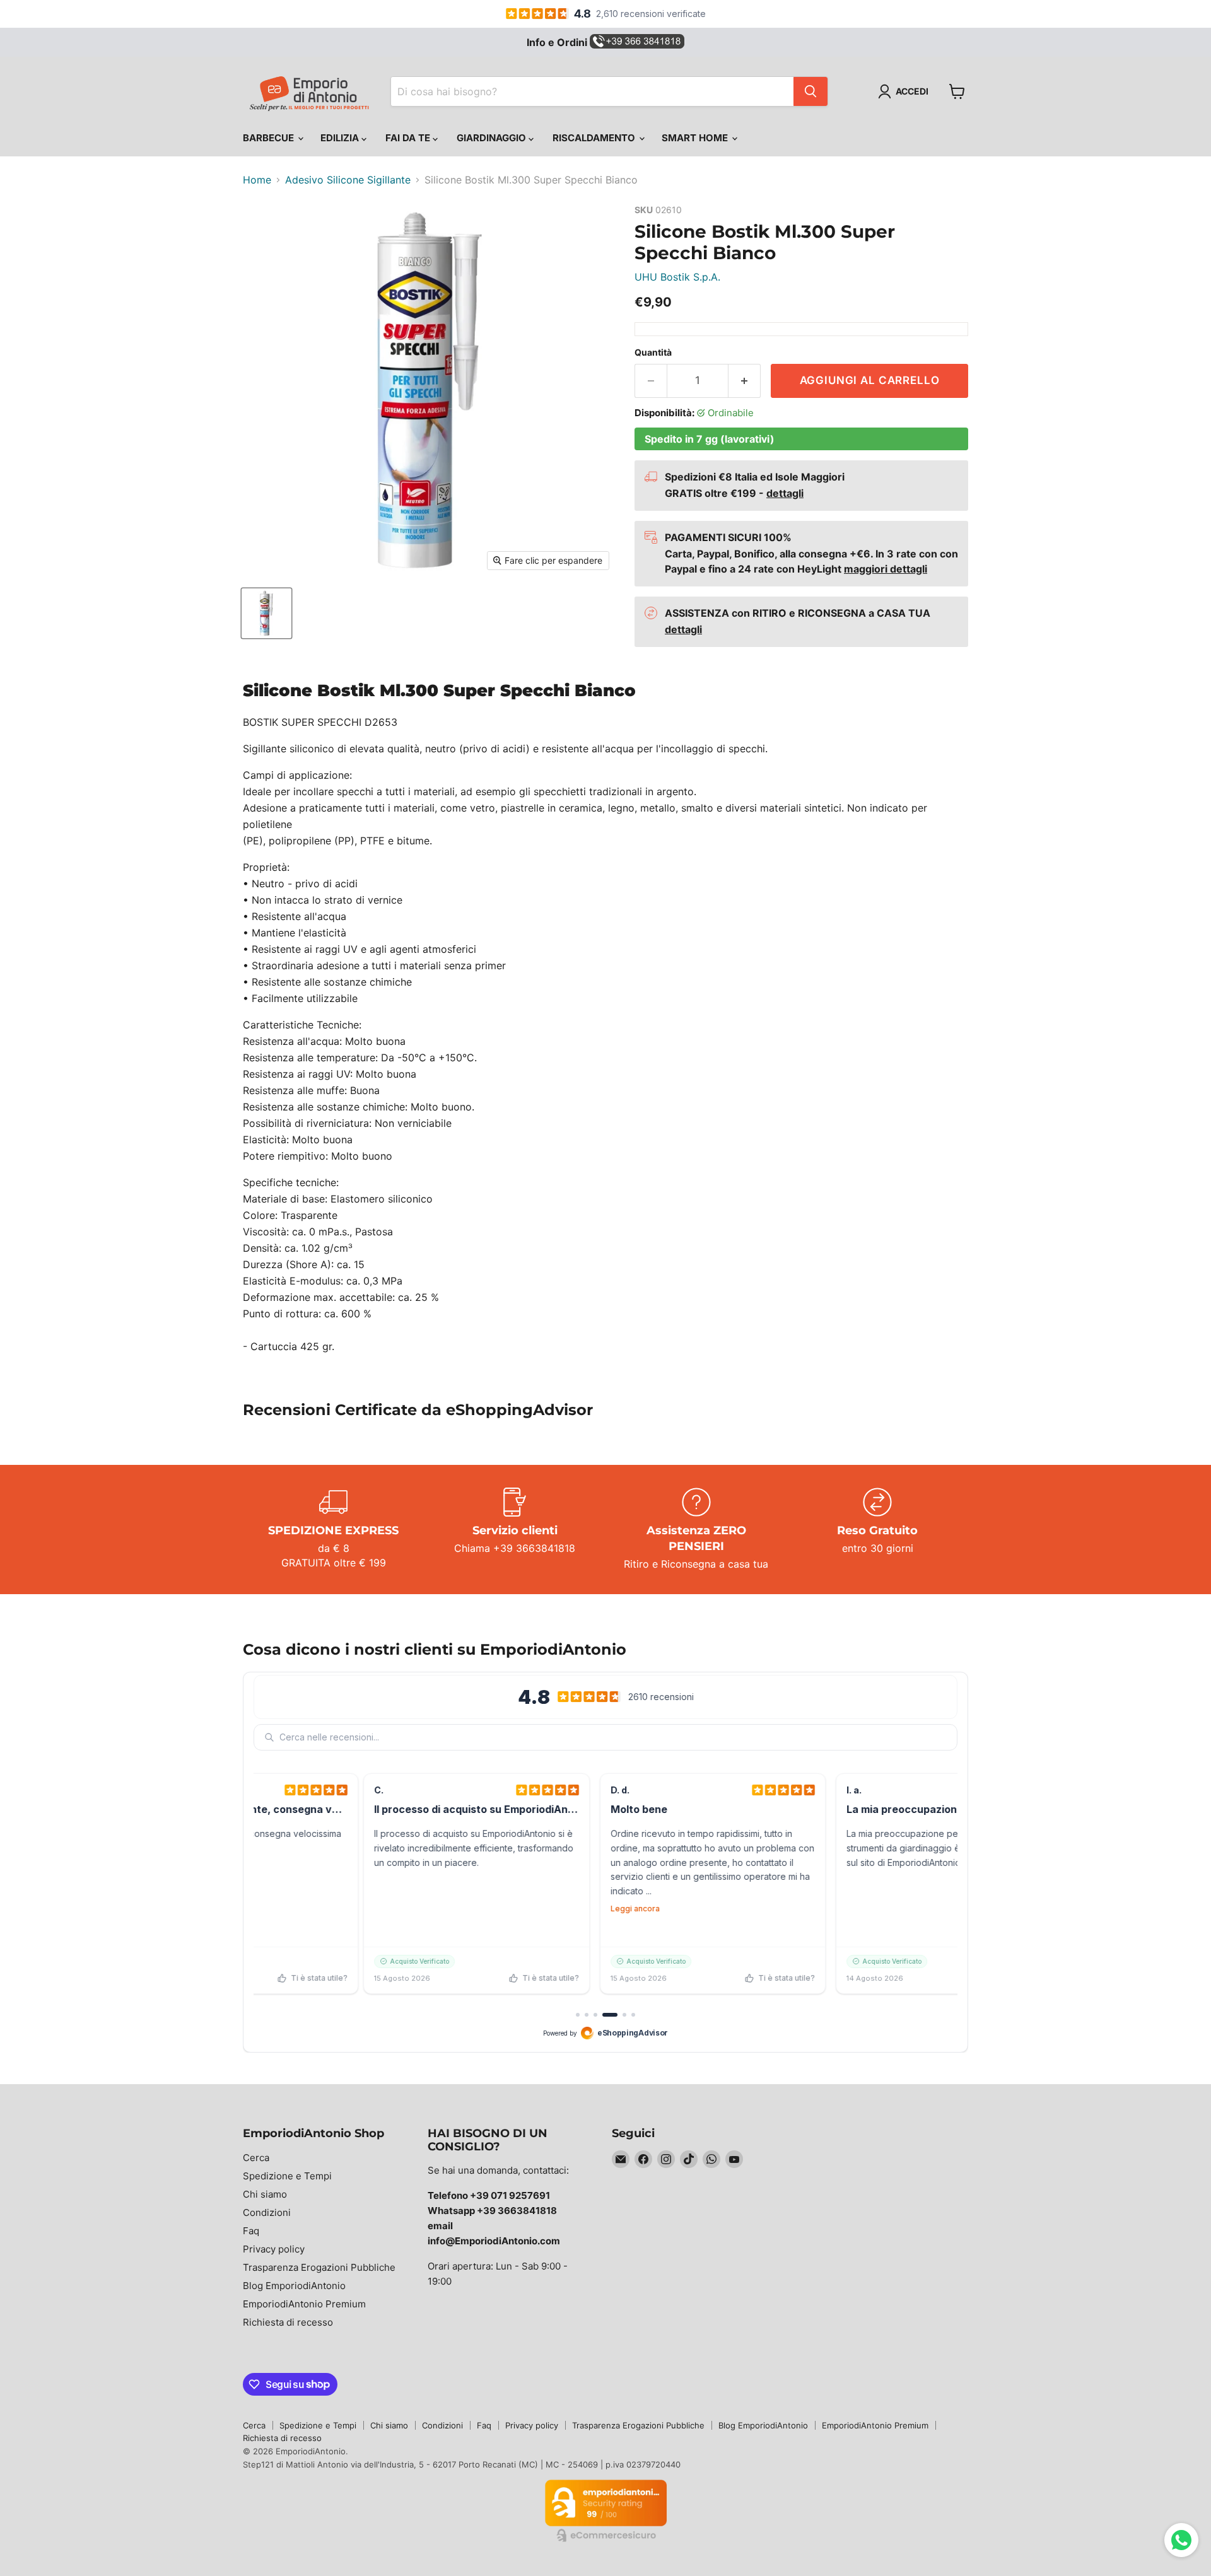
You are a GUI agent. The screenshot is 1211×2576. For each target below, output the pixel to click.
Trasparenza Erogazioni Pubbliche (319, 2267)
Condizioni (267, 2212)
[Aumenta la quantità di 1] (745, 381)
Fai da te (409, 138)
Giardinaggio (493, 138)
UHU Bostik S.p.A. (677, 277)
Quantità (653, 353)
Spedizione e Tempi (287, 2176)
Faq (251, 2231)
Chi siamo (265, 2194)
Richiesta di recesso (288, 2322)
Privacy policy (274, 2249)
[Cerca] (810, 91)
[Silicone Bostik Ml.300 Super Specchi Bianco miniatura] (266, 613)
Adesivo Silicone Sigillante (348, 180)
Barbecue (270, 138)
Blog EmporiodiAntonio (294, 2286)
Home (257, 180)
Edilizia (341, 138)
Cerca (256, 2158)
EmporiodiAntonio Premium (304, 2304)
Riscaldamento (595, 138)
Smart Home (696, 138)
